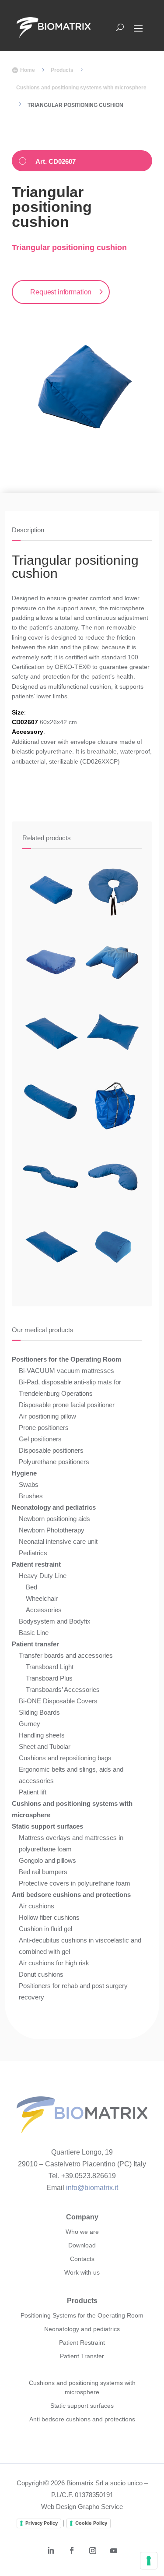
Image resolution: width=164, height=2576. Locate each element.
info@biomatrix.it (92, 2188)
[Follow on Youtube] (114, 2551)
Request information (61, 292)
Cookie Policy (91, 2523)
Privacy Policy (42, 2523)
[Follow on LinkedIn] (51, 2551)
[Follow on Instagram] (93, 2551)
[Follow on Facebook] (72, 2551)
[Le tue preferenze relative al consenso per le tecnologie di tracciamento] (149, 2561)
